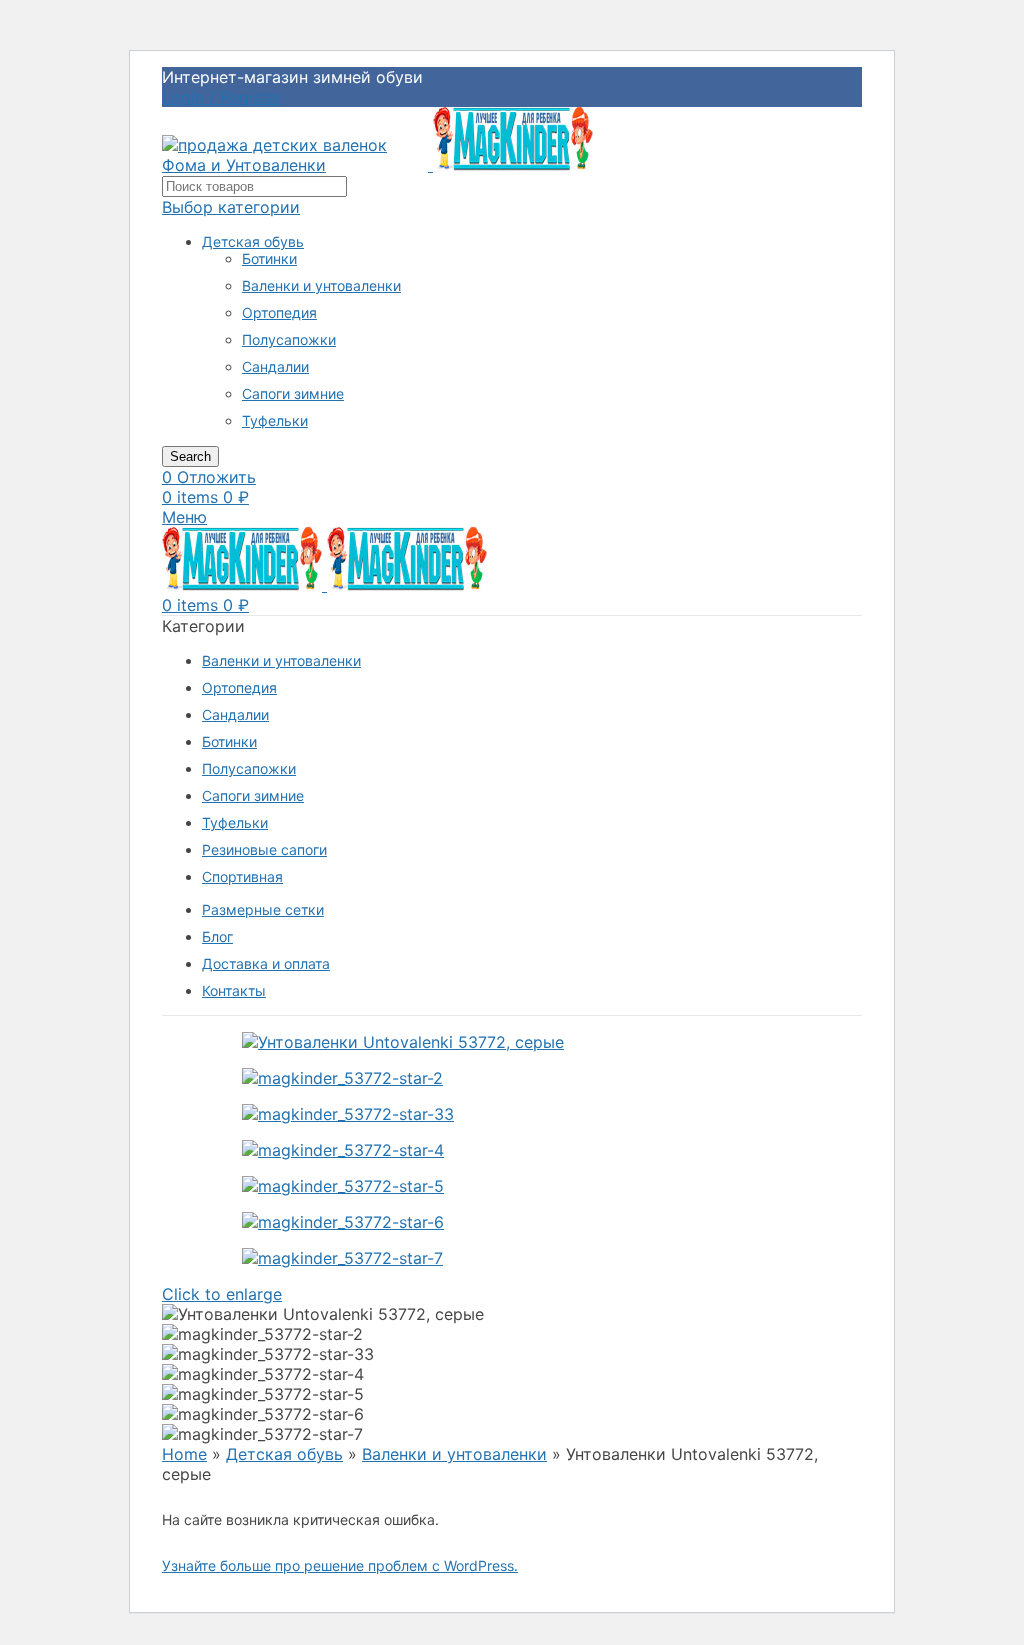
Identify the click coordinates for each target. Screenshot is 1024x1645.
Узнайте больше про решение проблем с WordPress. (340, 1565)
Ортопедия (279, 312)
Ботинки (269, 258)
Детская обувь (253, 241)
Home (184, 1454)
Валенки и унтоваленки (321, 285)
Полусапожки (289, 339)
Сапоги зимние (293, 393)
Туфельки (275, 420)
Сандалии (275, 366)
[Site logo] (297, 165)
